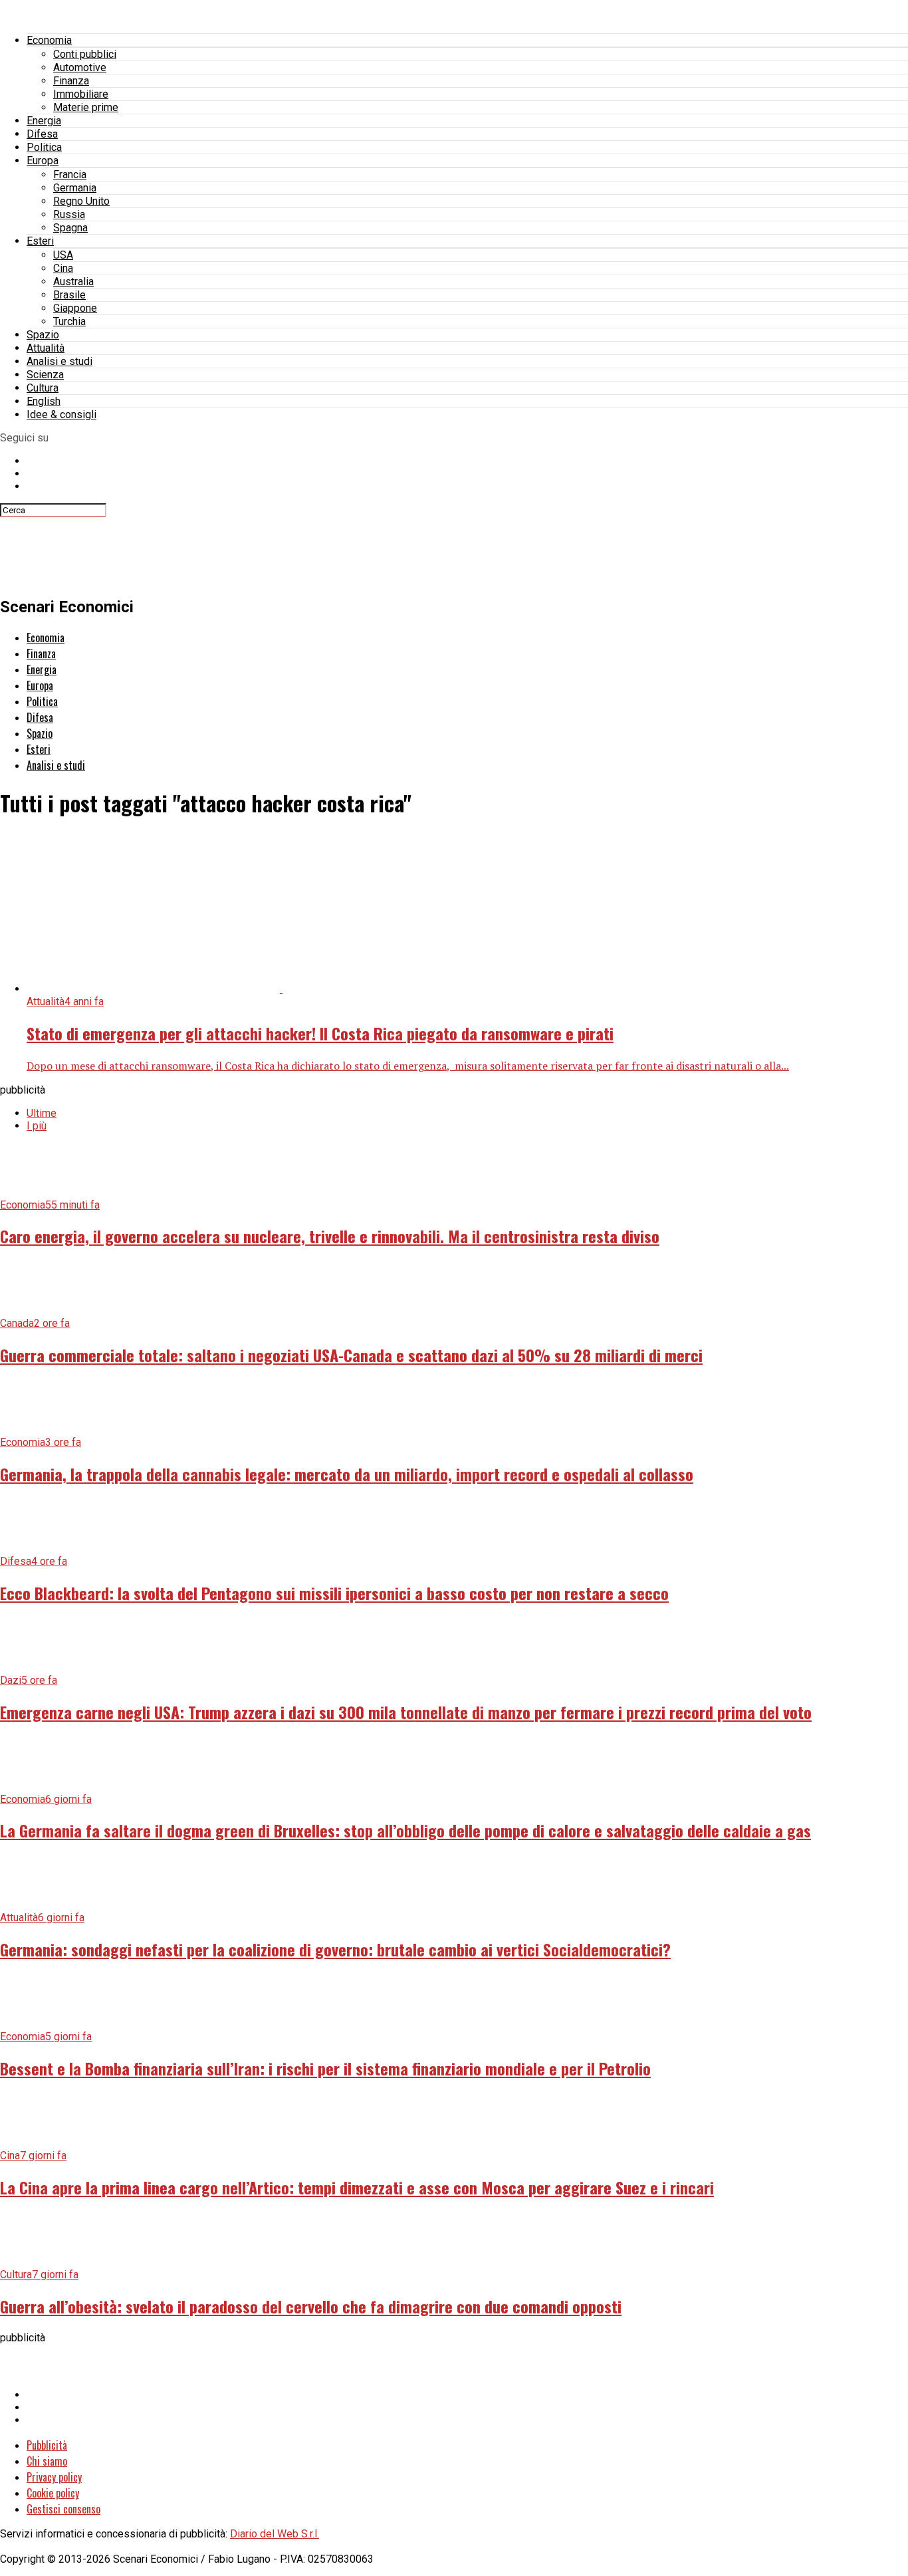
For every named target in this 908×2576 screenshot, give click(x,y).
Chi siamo (47, 2461)
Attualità (46, 348)
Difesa (42, 134)
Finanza (71, 81)
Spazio (43, 335)
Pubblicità (47, 2445)
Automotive (80, 67)
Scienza (45, 375)
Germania (75, 188)
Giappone (75, 308)
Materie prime (86, 107)
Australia (73, 282)
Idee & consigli (61, 414)
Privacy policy (54, 2477)
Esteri (40, 241)
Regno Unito (81, 201)
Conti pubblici (85, 54)
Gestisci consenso (63, 2509)
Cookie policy (53, 2493)
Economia (49, 40)
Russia (69, 214)
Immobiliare (81, 94)
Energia (44, 121)
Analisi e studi (59, 361)
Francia (70, 175)
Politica (44, 147)
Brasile (69, 295)
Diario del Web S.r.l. (275, 2534)
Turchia (69, 321)
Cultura (43, 388)
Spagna (70, 228)
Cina (63, 268)
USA (63, 255)
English (44, 401)
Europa (43, 161)
